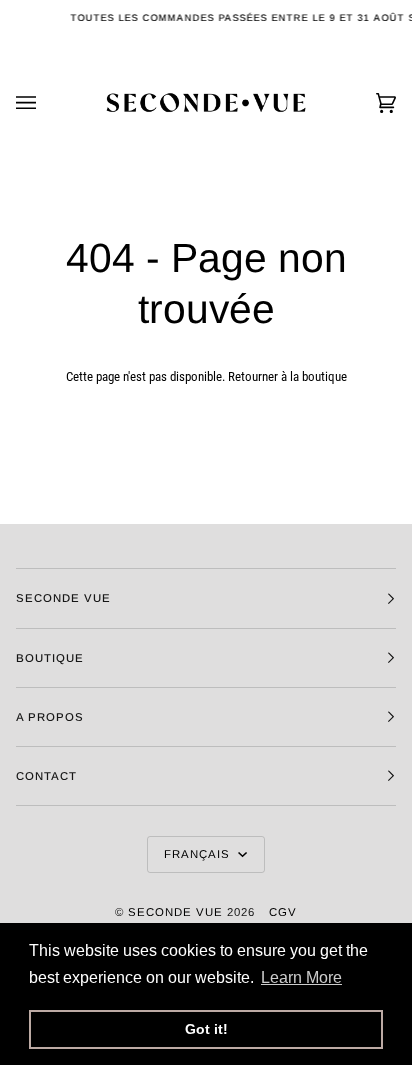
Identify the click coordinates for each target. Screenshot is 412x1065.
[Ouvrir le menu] (46, 102)
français (199, 854)
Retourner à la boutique (287, 376)
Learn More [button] (301, 977)
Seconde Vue (175, 912)
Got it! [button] (206, 1029)
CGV (283, 912)
